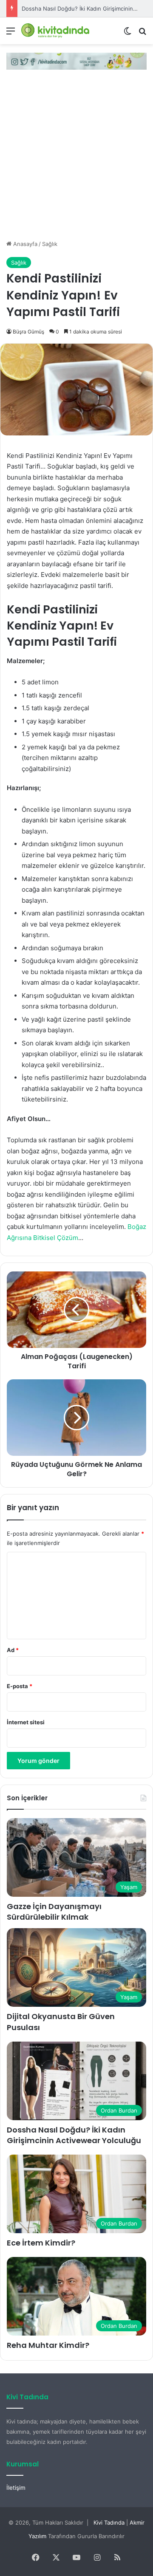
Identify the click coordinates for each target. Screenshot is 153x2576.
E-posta (20, 1686)
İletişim (16, 2488)
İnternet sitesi (26, 1722)
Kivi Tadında (109, 2522)
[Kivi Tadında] (55, 31)
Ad (13, 1650)
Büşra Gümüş (28, 332)
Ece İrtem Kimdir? (41, 2243)
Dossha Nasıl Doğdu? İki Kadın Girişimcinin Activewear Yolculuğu (74, 2135)
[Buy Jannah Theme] (76, 60)
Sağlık (50, 244)
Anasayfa (24, 244)
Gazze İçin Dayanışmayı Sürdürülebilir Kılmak (54, 1912)
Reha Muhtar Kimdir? (48, 2345)
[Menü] (11, 34)
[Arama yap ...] (142, 34)
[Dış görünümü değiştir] (127, 34)
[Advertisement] (76, 159)
